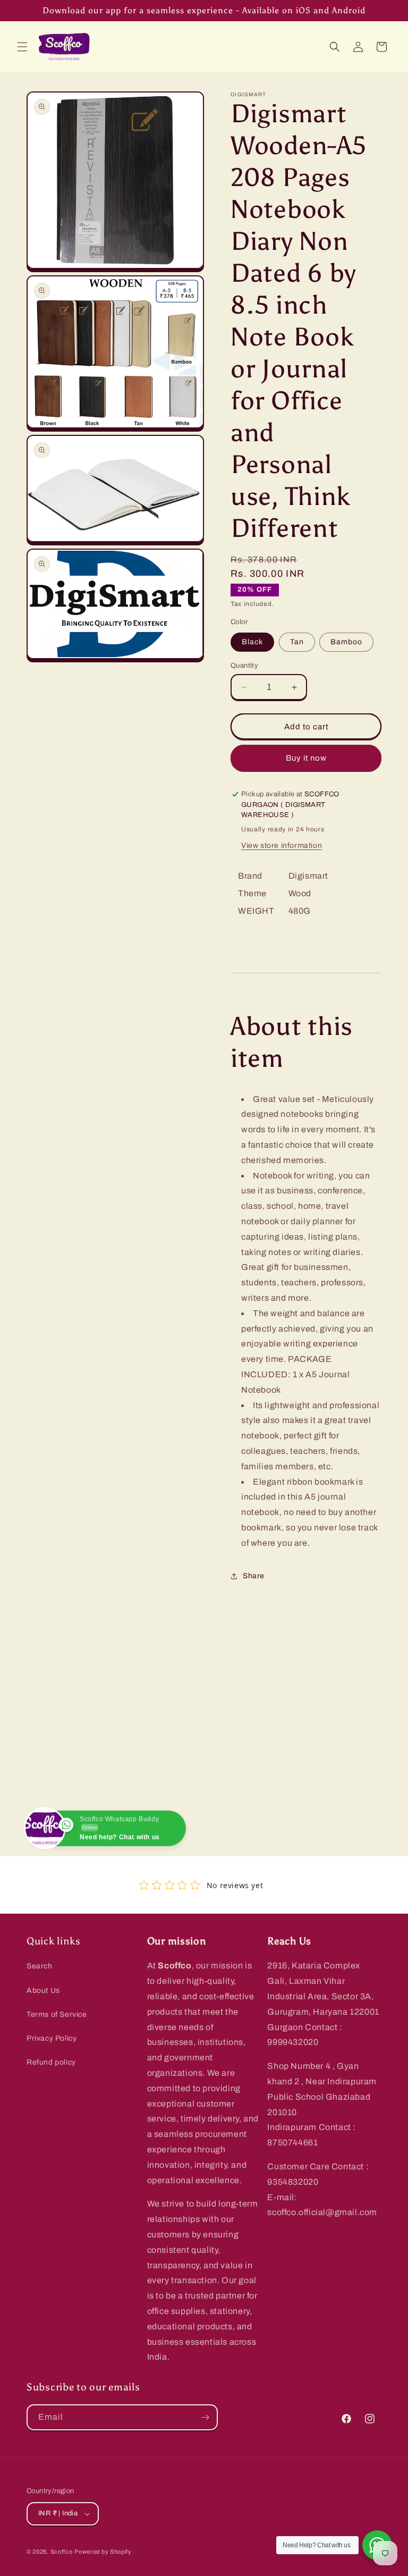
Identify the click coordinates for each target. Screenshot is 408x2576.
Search (40, 1966)
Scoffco (62, 2552)
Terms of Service (57, 2014)
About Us (43, 1990)
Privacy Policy (52, 2038)
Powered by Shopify (103, 2552)
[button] (22, 47)
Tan (297, 642)
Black (252, 642)
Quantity (244, 666)
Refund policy (51, 2062)
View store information (282, 845)
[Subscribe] (205, 2417)
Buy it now (306, 758)
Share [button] (254, 1576)
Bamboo (346, 642)
